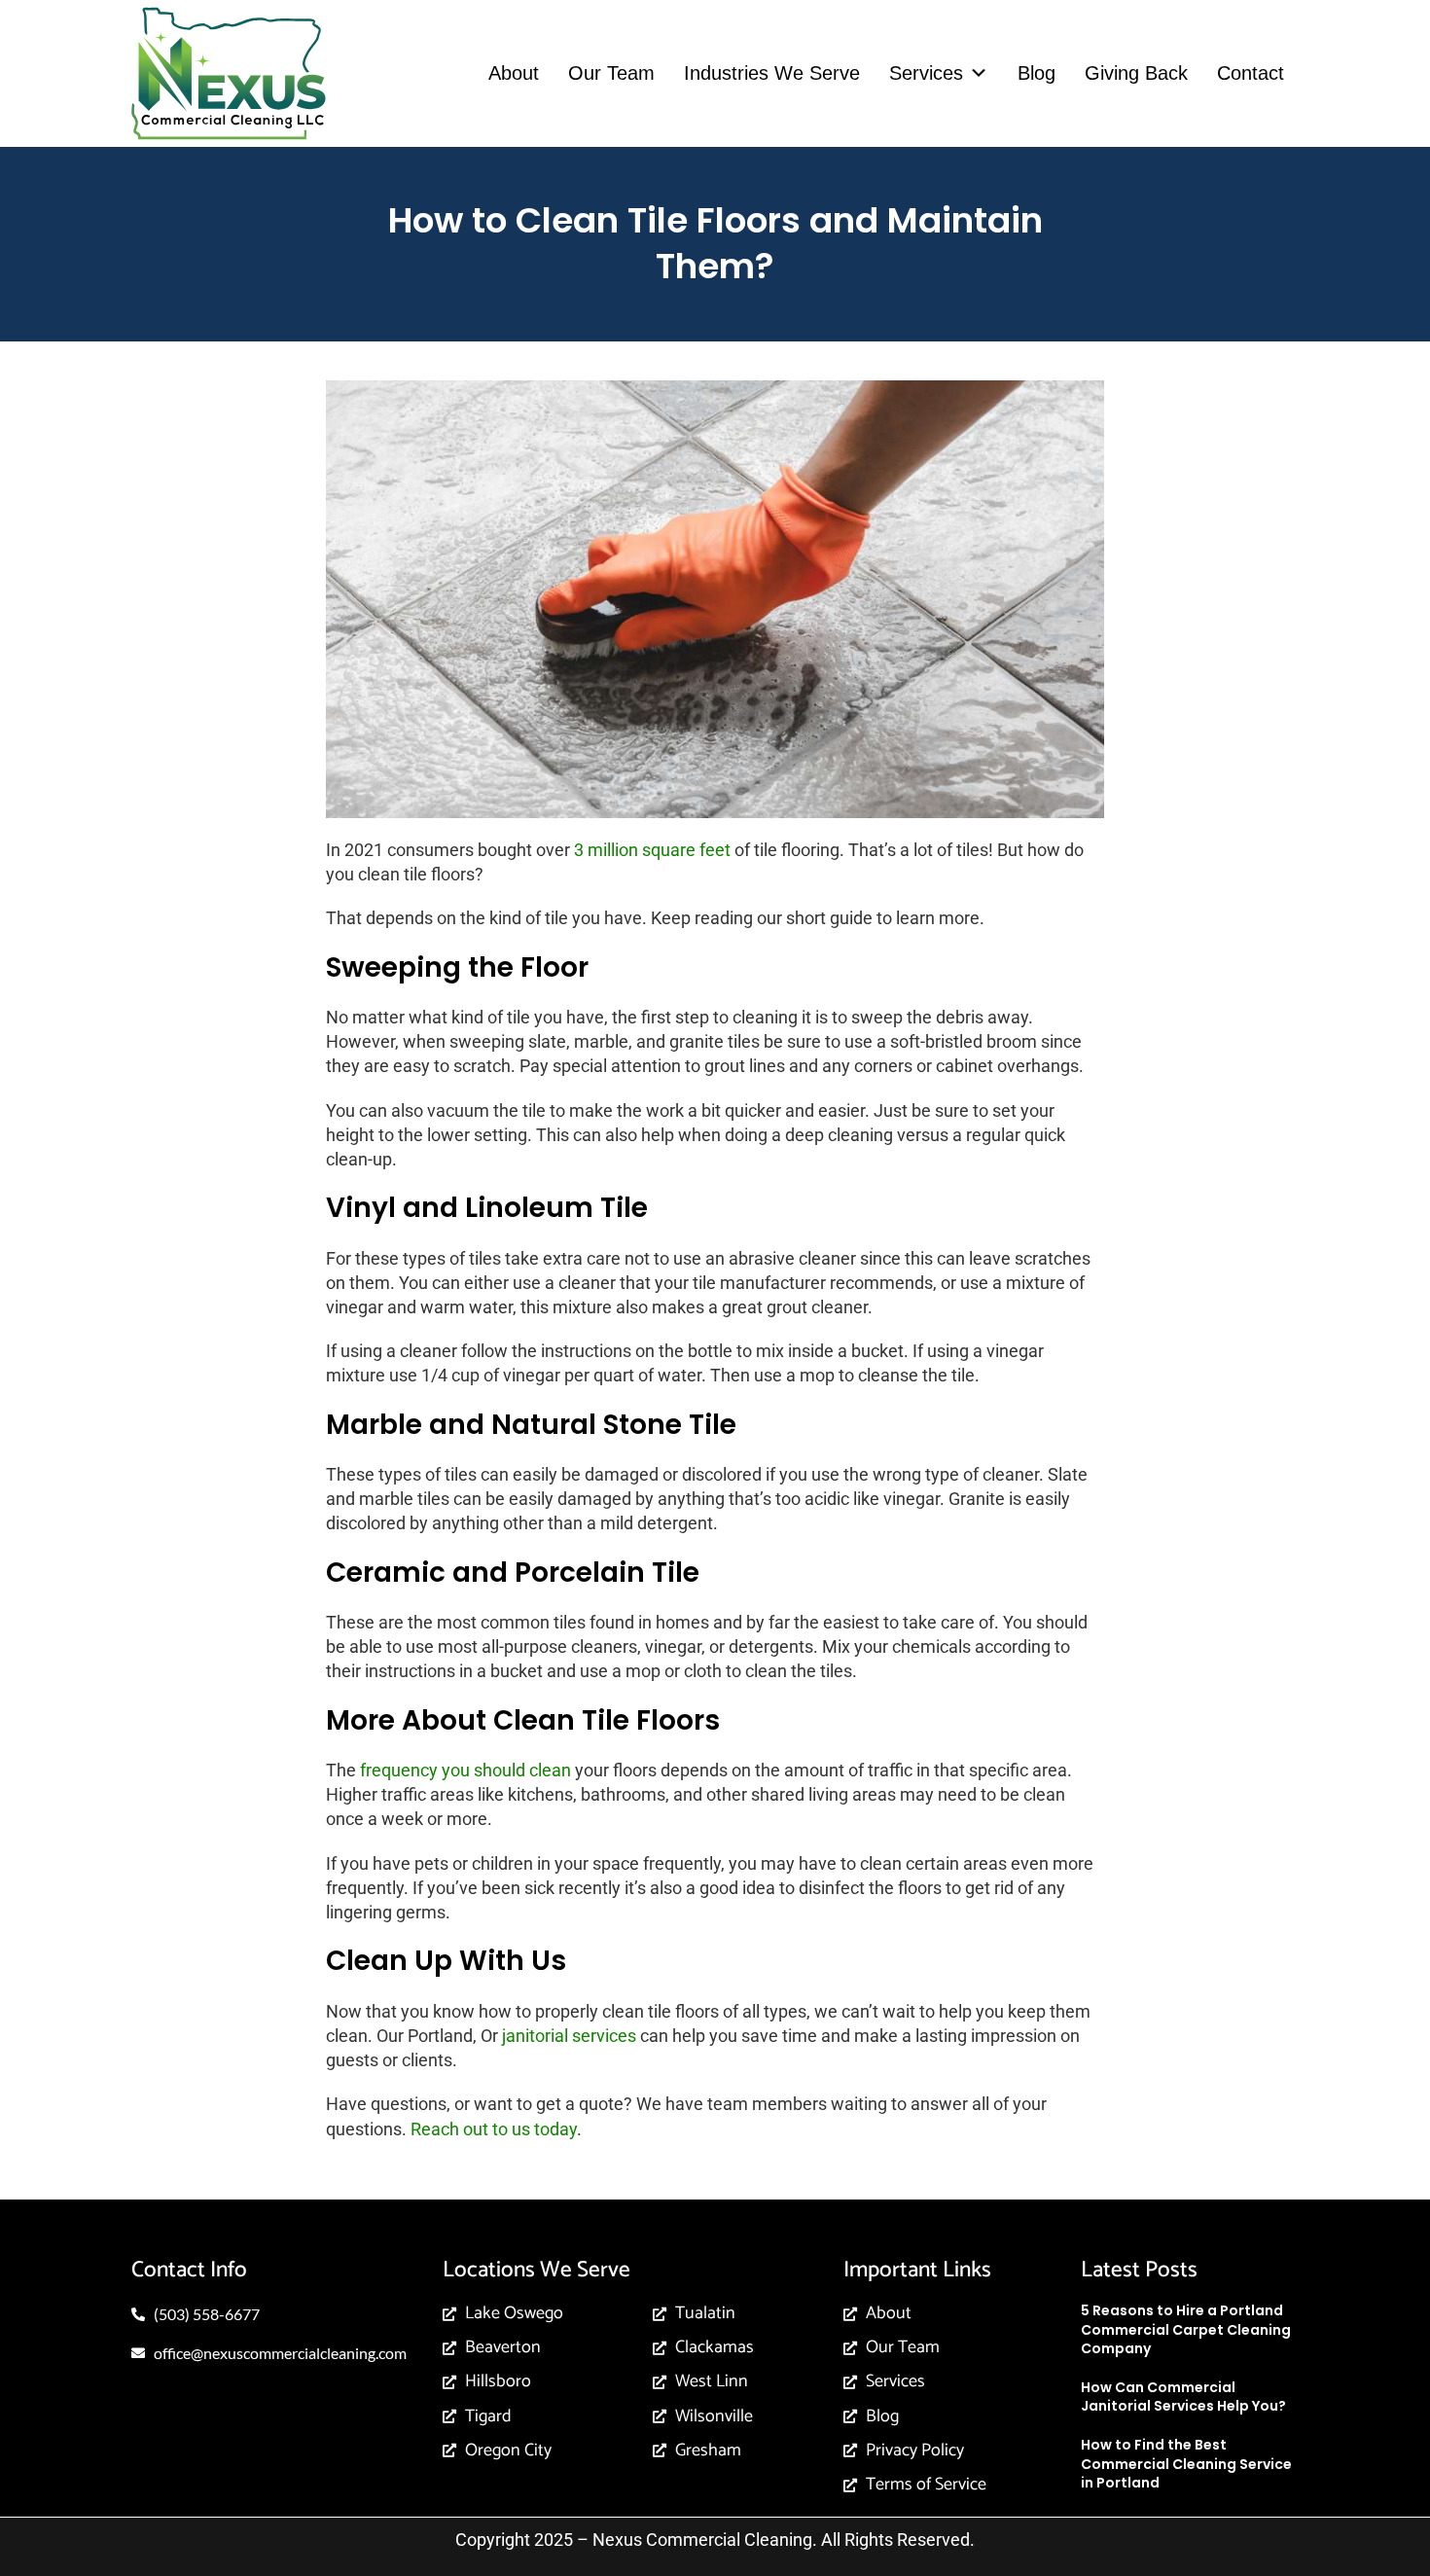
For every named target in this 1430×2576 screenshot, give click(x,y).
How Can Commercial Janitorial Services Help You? (1183, 2397)
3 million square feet (652, 850)
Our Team (611, 73)
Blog (1037, 73)
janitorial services (569, 2036)
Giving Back (1136, 73)
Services (926, 73)
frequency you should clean (465, 1770)
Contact (1251, 73)
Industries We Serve (772, 73)
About (514, 73)
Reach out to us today (494, 2129)
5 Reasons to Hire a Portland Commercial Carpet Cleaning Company (1186, 2329)
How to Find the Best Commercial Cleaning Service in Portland (1186, 2464)
